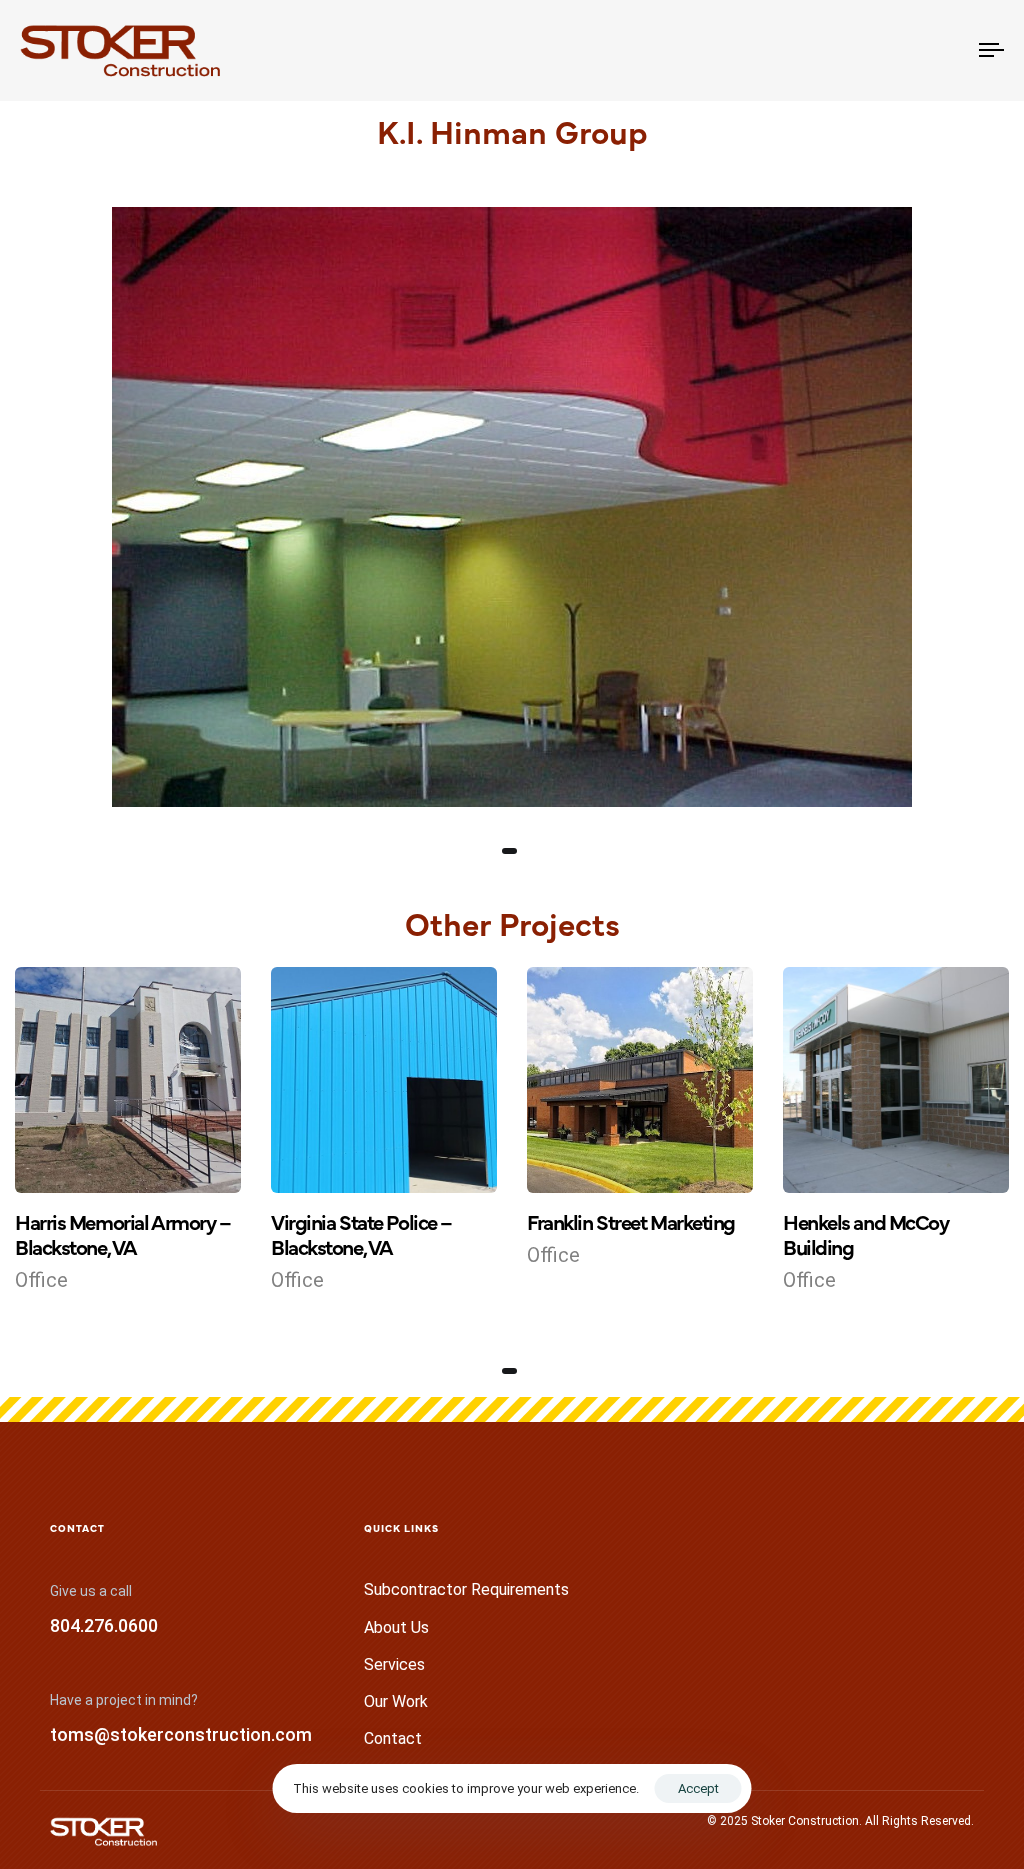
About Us (396, 1627)
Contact (393, 1738)
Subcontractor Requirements (466, 1589)
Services (394, 1664)
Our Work (396, 1701)
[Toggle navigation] (840, 50)
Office (41, 1280)
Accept (698, 1788)
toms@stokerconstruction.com (181, 1734)
